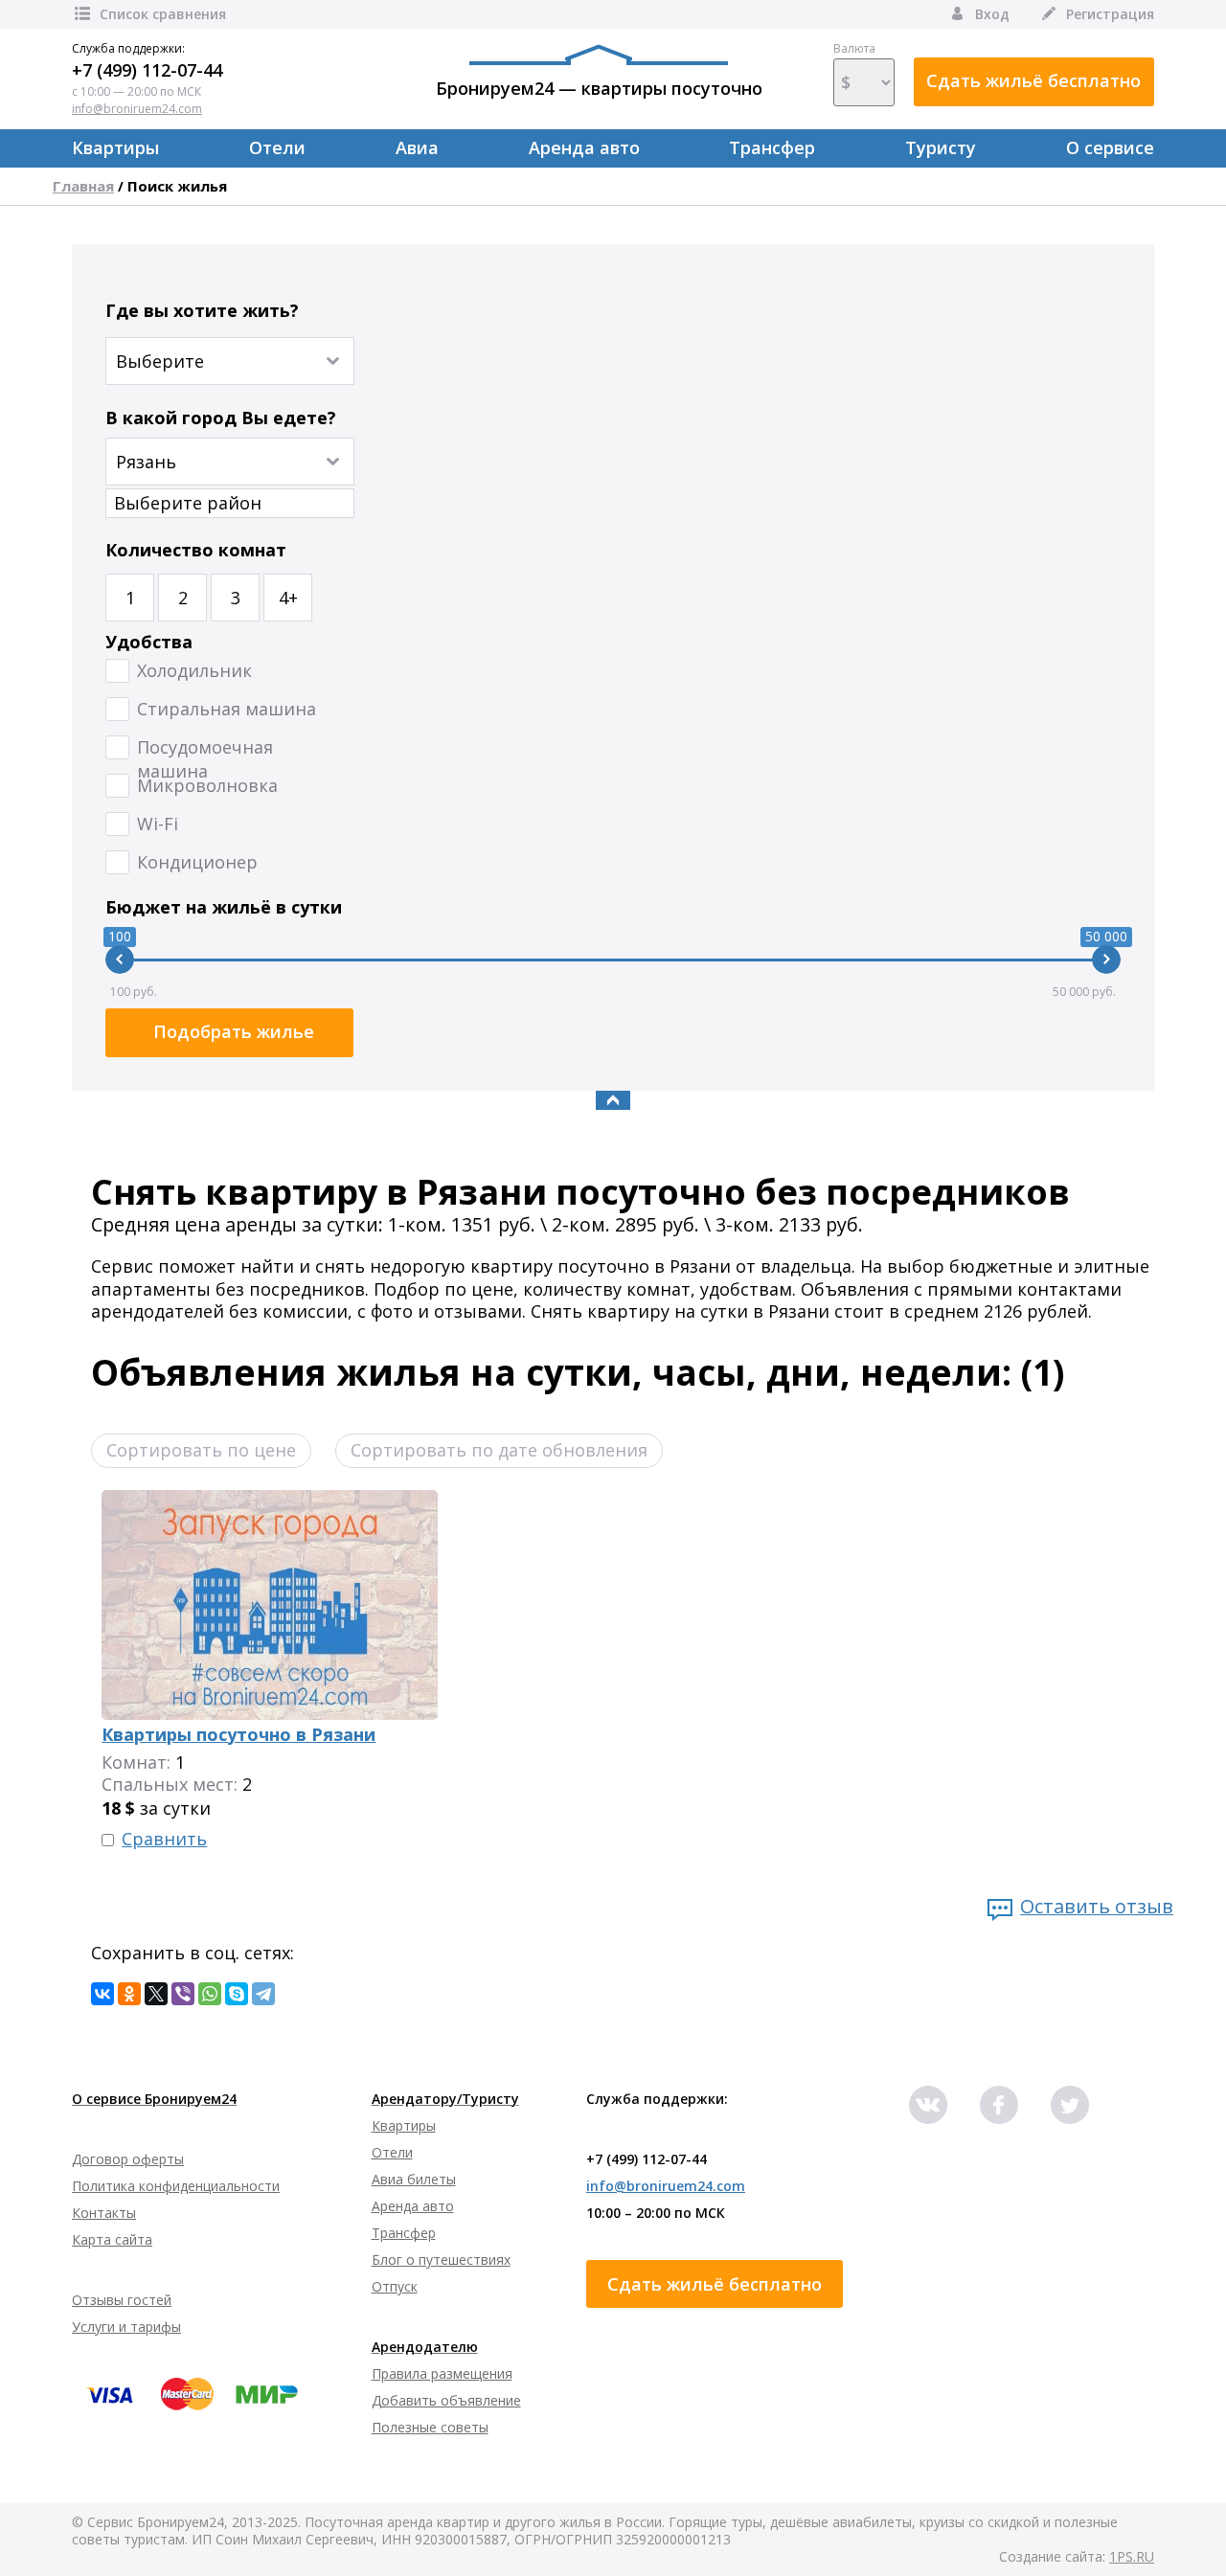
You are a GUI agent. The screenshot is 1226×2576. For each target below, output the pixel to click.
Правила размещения (442, 2373)
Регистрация (1110, 14)
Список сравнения (163, 14)
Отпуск (395, 2286)
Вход (992, 14)
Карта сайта (112, 2239)
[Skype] (237, 1994)
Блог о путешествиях (441, 2260)
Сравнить (164, 1839)
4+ (288, 598)
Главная (83, 186)
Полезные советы (430, 2427)
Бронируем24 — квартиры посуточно (599, 88)
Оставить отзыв (1097, 1906)
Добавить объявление (446, 2400)
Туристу (941, 147)
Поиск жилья (177, 186)
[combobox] (230, 452)
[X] (156, 1994)
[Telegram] (263, 1994)
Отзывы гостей (122, 2300)
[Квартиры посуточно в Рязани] (269, 1501)
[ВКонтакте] (102, 1994)
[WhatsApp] (210, 1994)
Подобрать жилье (234, 1031)
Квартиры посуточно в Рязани (238, 1734)
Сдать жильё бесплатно (1033, 80)
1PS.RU (1132, 2556)
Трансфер (772, 147)
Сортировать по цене (201, 1450)
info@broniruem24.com (137, 109)
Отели (277, 147)
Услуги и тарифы (126, 2327)
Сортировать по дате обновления (499, 1450)
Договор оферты (128, 2159)
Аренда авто (584, 147)
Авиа (417, 147)
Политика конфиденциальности (176, 2186)
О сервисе (1110, 147)
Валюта (854, 49)
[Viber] (183, 1994)
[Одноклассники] (129, 1994)
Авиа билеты (414, 2179)
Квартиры (115, 147)
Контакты (104, 2213)
